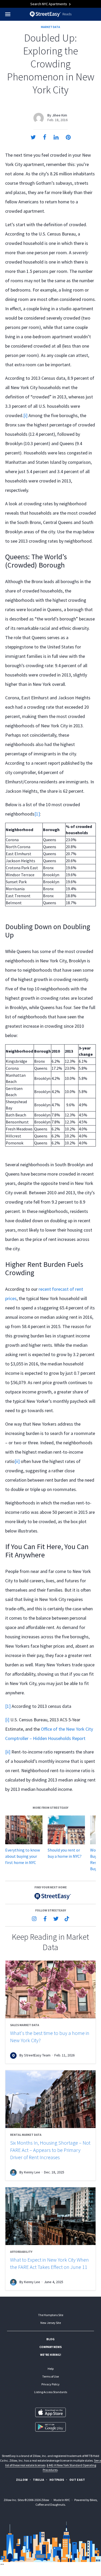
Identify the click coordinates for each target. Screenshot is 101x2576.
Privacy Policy (51, 2384)
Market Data (51, 27)
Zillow (22, 2480)
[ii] (17, 1461)
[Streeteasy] (51, 1896)
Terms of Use (51, 2376)
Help (51, 2369)
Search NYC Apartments (49, 4)
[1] (37, 814)
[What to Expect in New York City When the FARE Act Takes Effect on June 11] (51, 2216)
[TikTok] (67, 1919)
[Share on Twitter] (33, 137)
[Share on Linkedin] (56, 137)
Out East (77, 2480)
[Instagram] (34, 1919)
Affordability (21, 2252)
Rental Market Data (26, 2135)
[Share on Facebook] (45, 137)
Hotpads (57, 2480)
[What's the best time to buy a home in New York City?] (51, 1989)
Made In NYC (62, 2500)
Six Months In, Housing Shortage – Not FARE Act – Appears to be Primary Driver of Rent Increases (50, 2150)
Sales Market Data (25, 2025)
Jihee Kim (60, 115)
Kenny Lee (32, 2172)
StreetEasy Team (37, 2055)
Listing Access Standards (51, 2392)
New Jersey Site (51, 2323)
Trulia (39, 2480)
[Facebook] (45, 1919)
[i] (25, 415)
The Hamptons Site (51, 2315)
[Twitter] (56, 1919)
